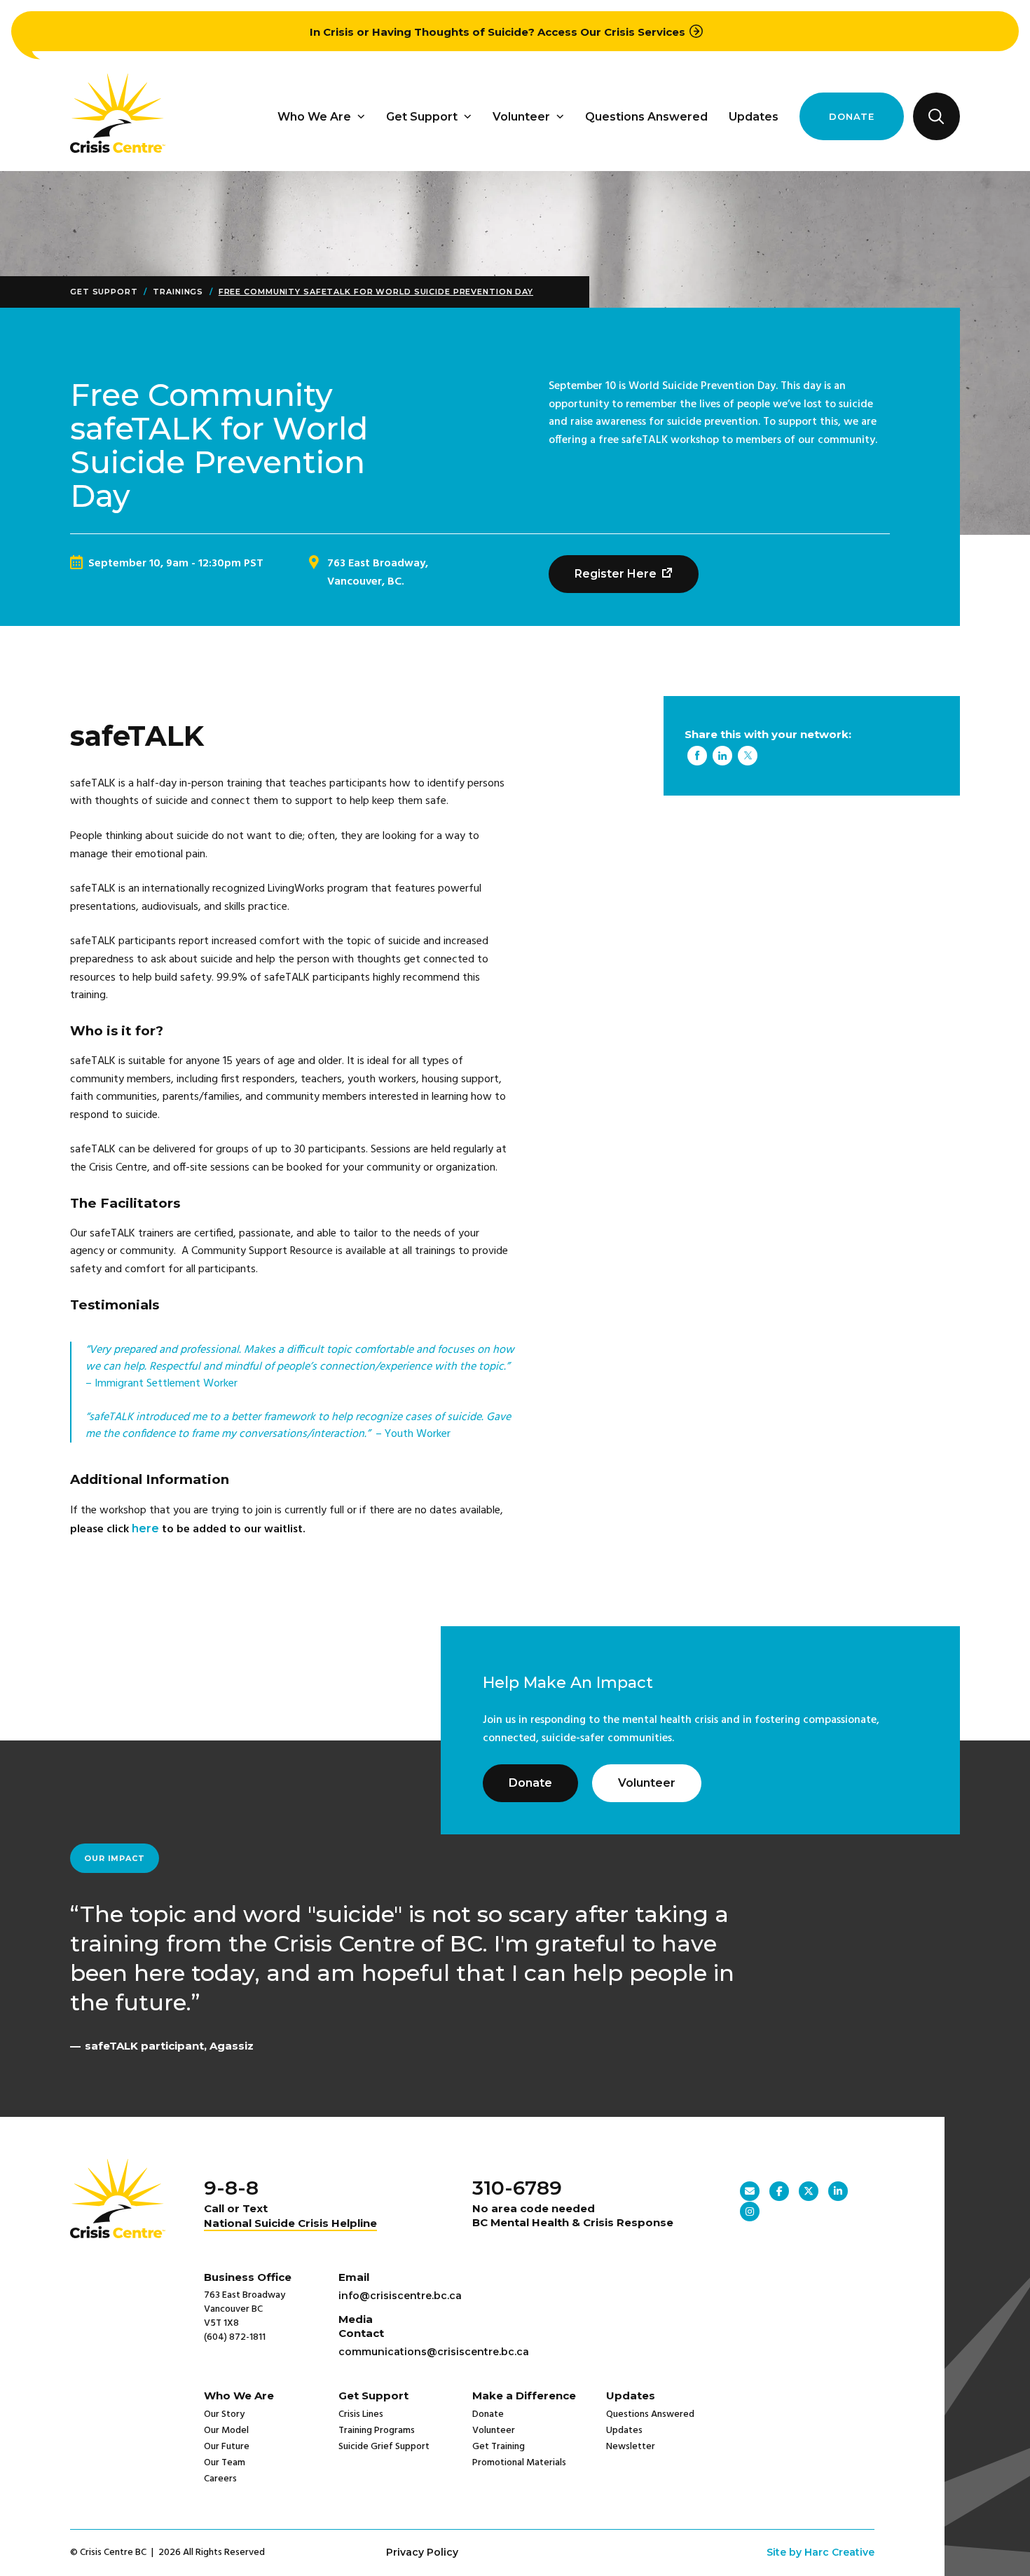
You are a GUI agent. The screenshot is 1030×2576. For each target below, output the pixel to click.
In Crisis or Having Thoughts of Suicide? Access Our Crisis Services (497, 32)
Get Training (499, 2447)
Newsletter (631, 2447)
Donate (852, 116)
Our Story (224, 2414)
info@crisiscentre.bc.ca (400, 2296)
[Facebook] (697, 757)
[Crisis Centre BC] (118, 149)
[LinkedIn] (722, 757)
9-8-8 (231, 2188)
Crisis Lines (361, 2414)
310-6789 (517, 2188)
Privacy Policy (422, 2552)
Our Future (227, 2447)
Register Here (617, 574)
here (145, 1528)
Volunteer (521, 117)
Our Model (226, 2431)
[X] (748, 757)
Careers (220, 2479)
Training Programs (377, 2431)
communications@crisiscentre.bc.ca (434, 2352)
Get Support (422, 117)
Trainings (178, 292)
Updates (754, 117)
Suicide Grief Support (384, 2447)
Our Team (225, 2463)
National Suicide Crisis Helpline (290, 2223)
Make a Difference (524, 2396)
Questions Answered (646, 117)
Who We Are (314, 117)
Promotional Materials (519, 2463)
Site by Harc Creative (820, 2552)
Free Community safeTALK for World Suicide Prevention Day (376, 292)
